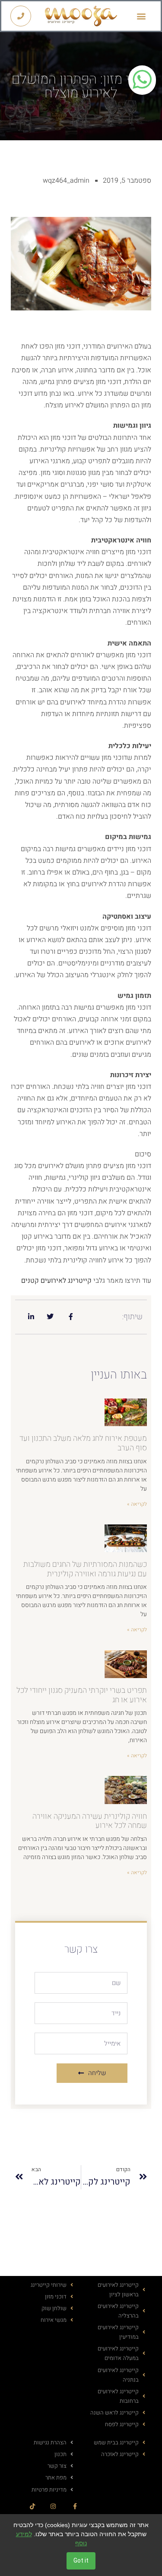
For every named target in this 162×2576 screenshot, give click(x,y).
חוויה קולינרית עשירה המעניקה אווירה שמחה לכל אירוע (90, 1821)
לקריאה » (137, 1504)
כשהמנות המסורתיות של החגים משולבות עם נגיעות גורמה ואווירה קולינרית (85, 1569)
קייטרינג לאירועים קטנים (56, 1281)
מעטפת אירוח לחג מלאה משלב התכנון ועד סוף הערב (83, 1443)
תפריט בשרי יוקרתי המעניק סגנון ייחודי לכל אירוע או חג (82, 1695)
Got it (81, 2561)
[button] (141, 16)
